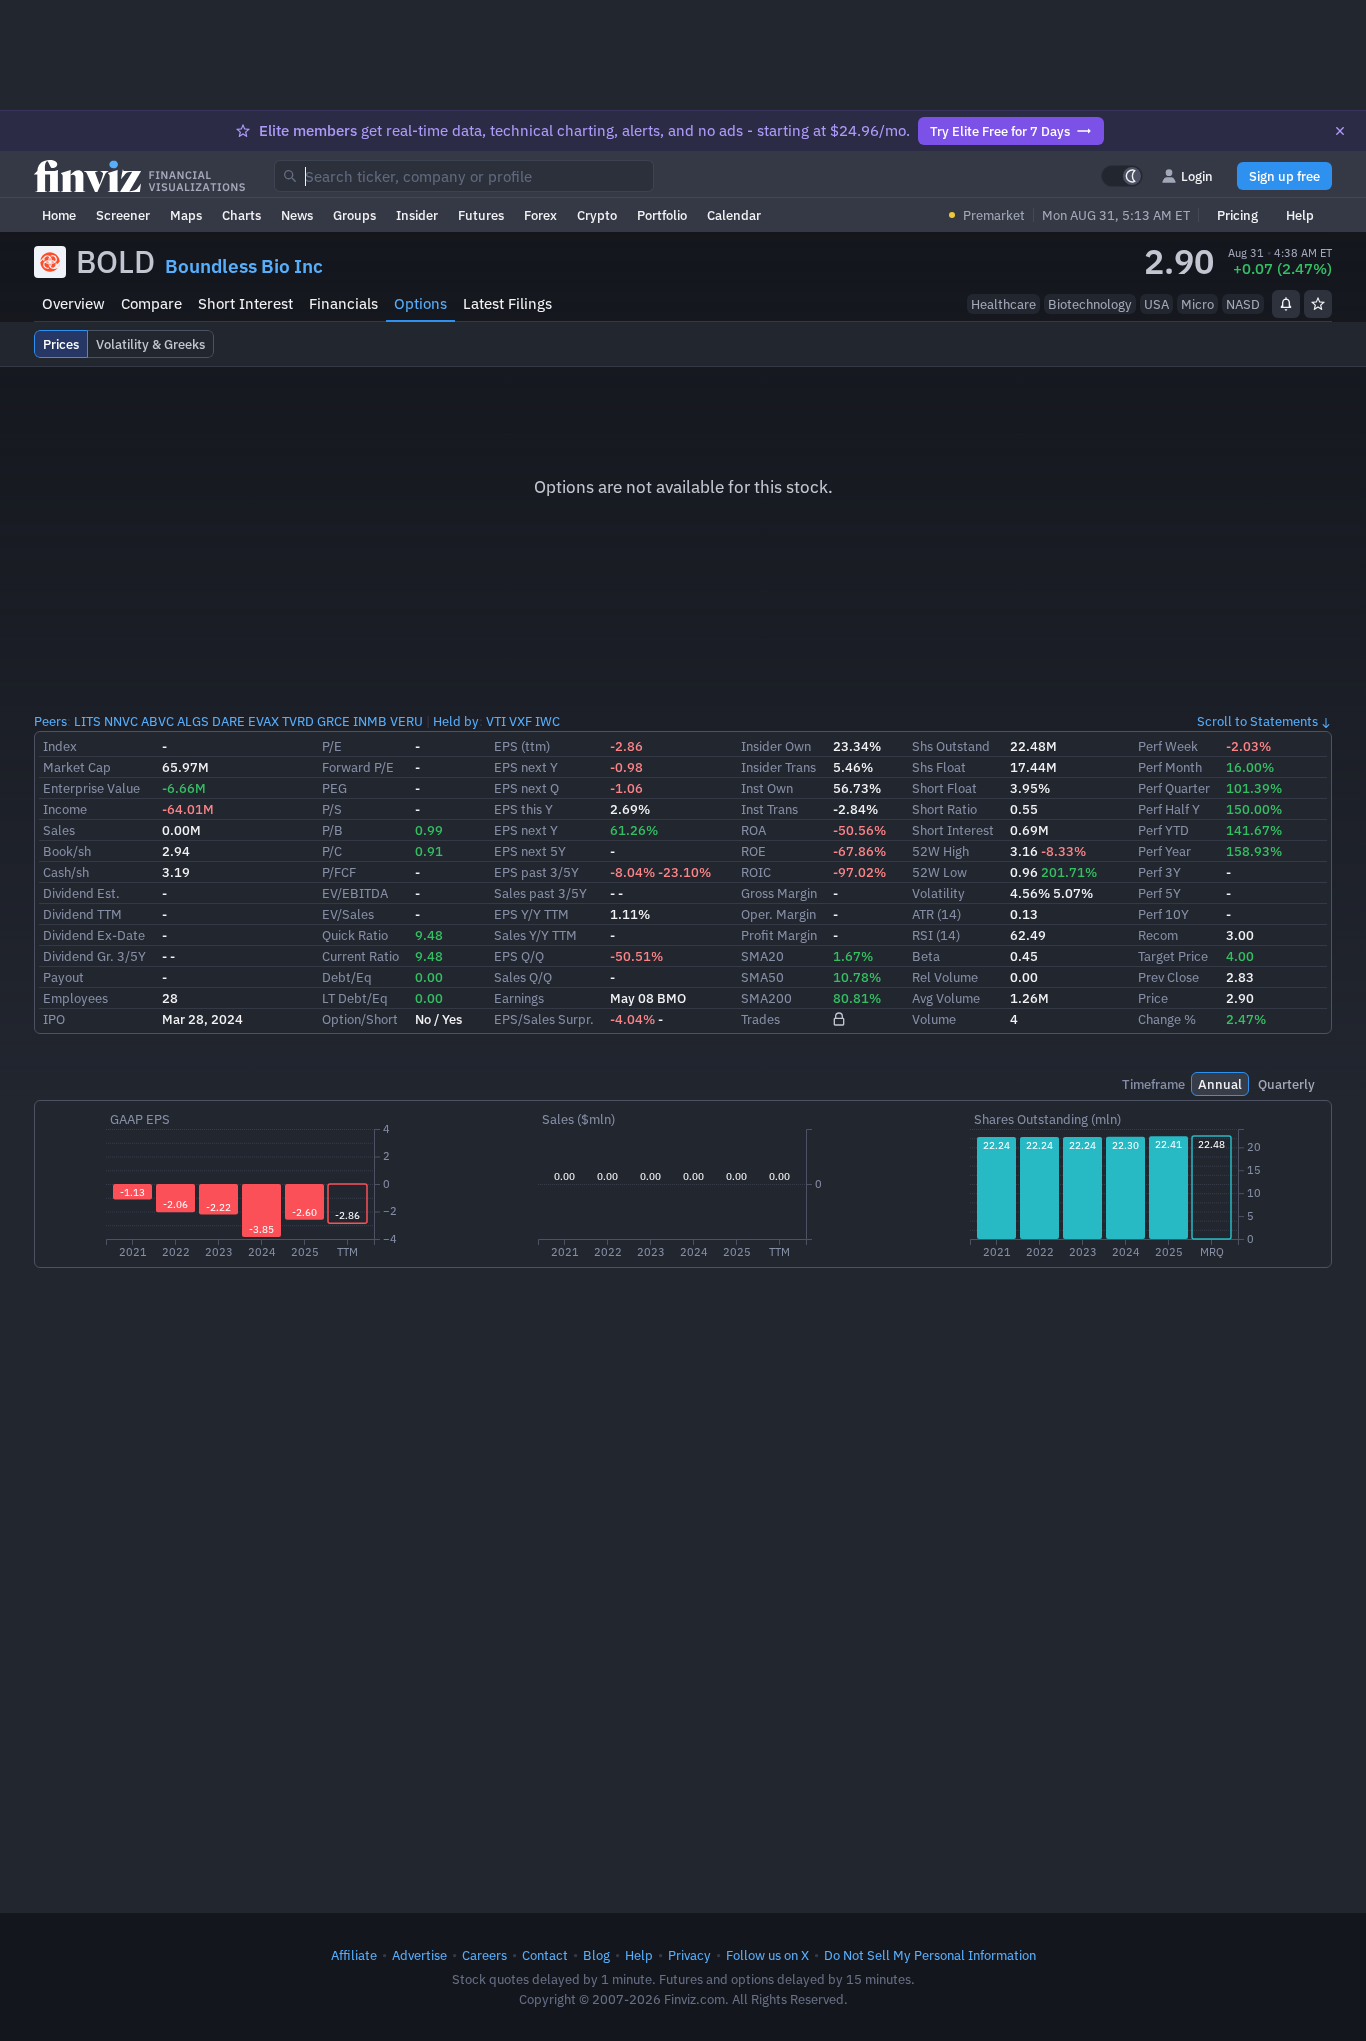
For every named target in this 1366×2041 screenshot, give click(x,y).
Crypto (597, 215)
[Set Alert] (1286, 304)
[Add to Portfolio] (1318, 304)
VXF (520, 721)
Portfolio (662, 215)
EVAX (263, 721)
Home (59, 215)
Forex (540, 215)
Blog (596, 1955)
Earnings (519, 998)
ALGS (193, 721)
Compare (151, 303)
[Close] (1340, 131)
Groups (354, 215)
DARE (228, 721)
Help (1300, 215)
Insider (417, 215)
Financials (343, 303)
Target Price (1173, 956)
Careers (484, 1955)
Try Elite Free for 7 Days (1000, 131)
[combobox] (464, 176)
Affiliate (354, 1955)
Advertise (419, 1955)
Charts (241, 215)
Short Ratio (944, 809)
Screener (123, 215)
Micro (1197, 304)
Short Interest (245, 303)
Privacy (689, 1955)
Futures (481, 215)
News (297, 215)
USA (1156, 304)
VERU (406, 721)
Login (1197, 176)
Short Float (944, 788)
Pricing (1237, 215)
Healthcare (1003, 304)
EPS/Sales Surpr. (544, 1019)
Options (420, 303)
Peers (50, 721)
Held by (456, 721)
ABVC (157, 721)
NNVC (121, 721)
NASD (1243, 304)
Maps (186, 215)
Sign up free (1284, 176)
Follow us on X (767, 1955)
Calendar (734, 215)
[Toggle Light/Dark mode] (1122, 176)
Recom (1158, 935)
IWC (547, 721)
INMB (370, 721)
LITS (87, 721)
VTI (496, 721)
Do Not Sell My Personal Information (930, 1955)
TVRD (298, 721)
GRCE (333, 721)
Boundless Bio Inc (244, 266)
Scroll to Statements (1257, 721)
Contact (545, 1955)
